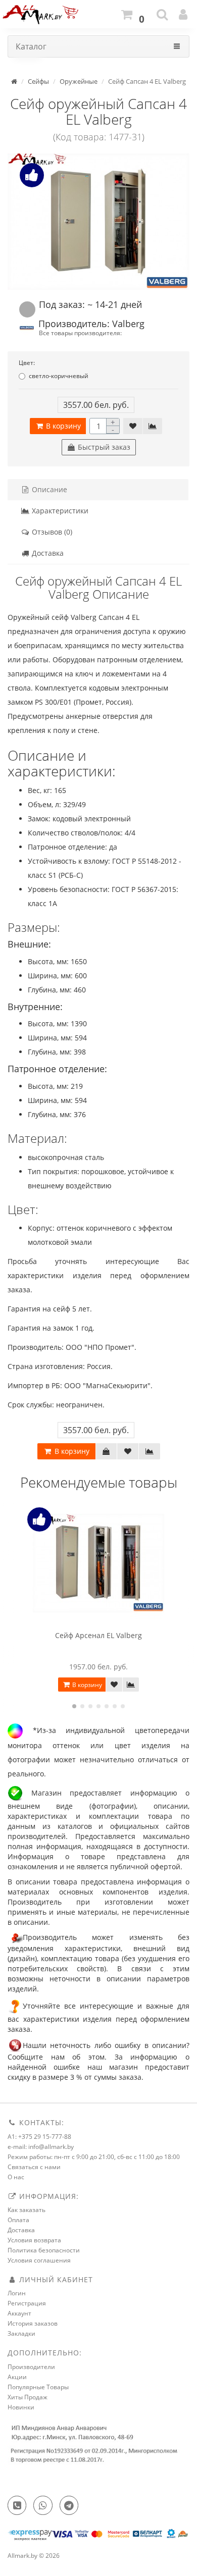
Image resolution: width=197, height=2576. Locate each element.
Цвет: (27, 363)
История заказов (33, 2323)
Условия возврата (34, 2240)
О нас (16, 2177)
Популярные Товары (38, 2387)
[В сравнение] (153, 426)
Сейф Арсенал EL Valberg (98, 1635)
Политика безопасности (44, 2250)
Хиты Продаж (28, 2397)
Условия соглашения (39, 2260)
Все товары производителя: (80, 333)
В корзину (62, 426)
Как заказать (27, 2210)
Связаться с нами (34, 2167)
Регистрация (27, 2303)
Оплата (18, 2220)
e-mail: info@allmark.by (41, 2147)
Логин (17, 2293)
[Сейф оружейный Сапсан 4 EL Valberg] (98, 222)
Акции (17, 2377)
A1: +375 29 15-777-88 (39, 2137)
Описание (48, 489)
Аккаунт (19, 2313)
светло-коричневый (59, 376)
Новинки (21, 2407)
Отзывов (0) (51, 532)
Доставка (47, 553)
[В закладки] (133, 426)
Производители (31, 2367)
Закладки (21, 2333)
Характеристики (59, 511)
